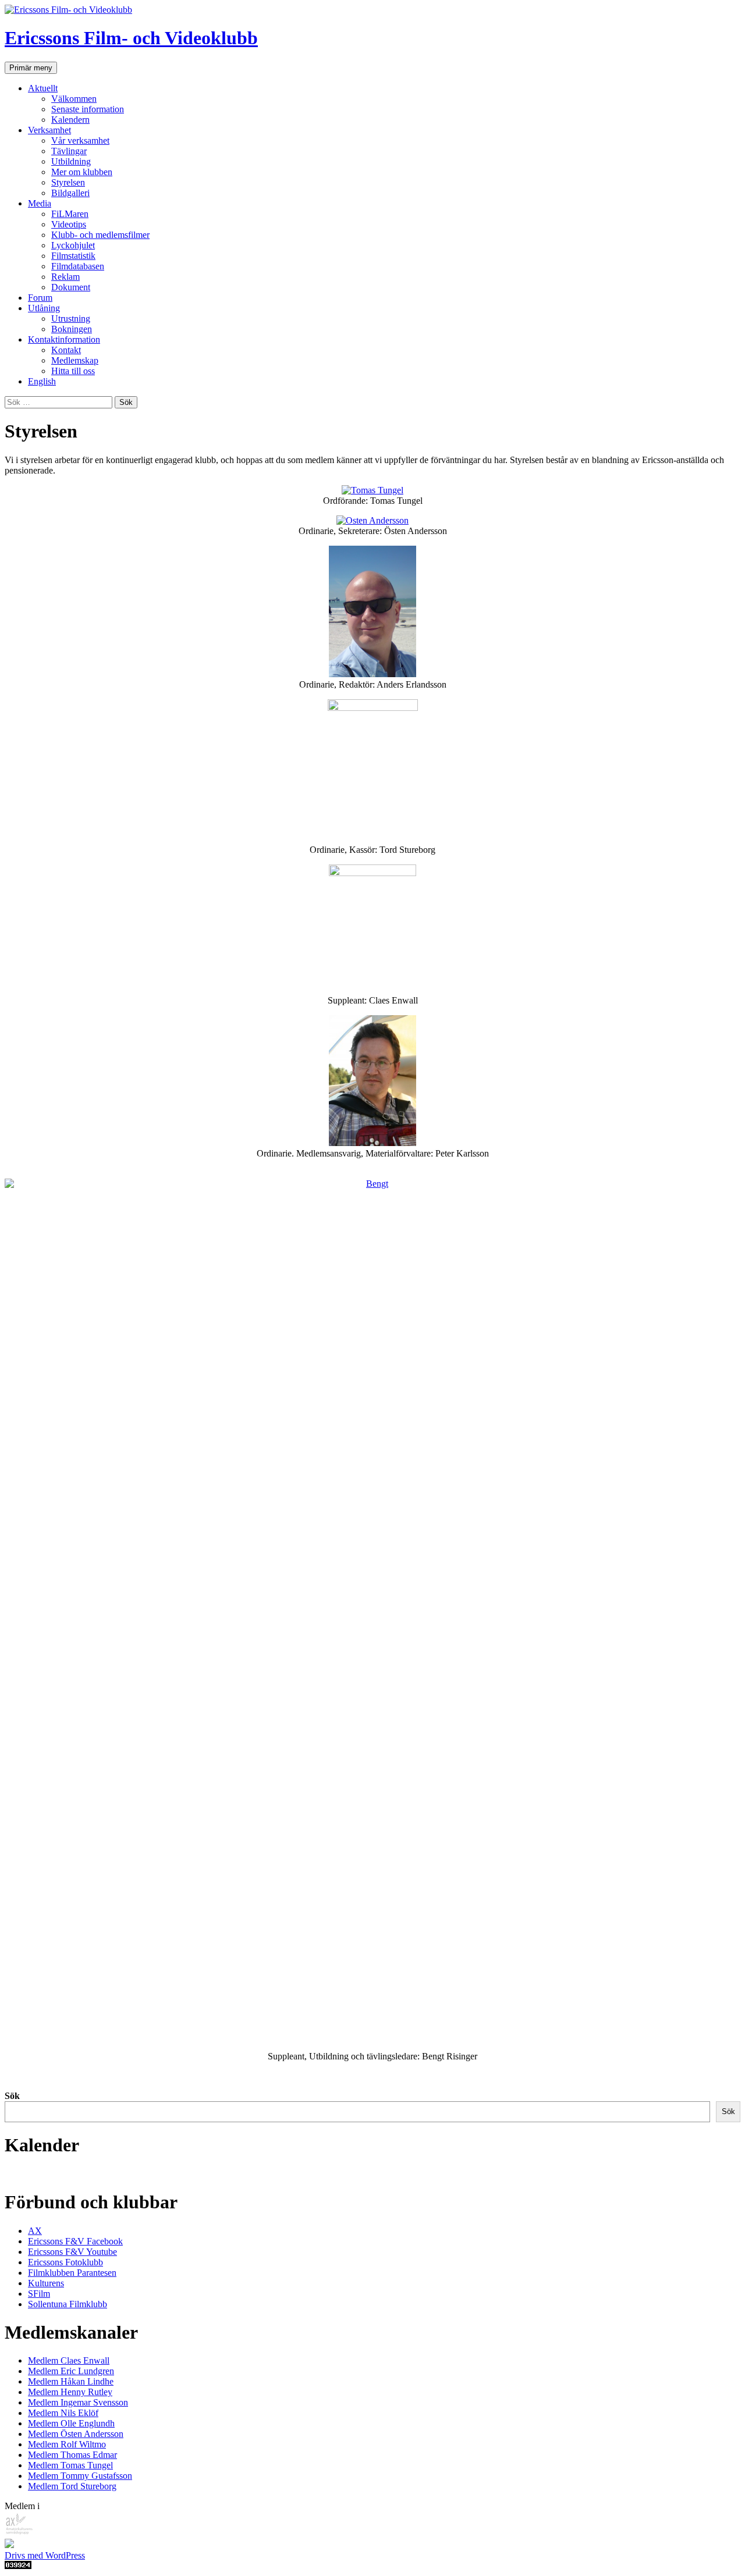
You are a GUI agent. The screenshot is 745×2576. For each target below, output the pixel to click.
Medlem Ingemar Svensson (78, 2402)
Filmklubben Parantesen (72, 2273)
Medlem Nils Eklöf (63, 2413)
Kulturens (46, 2283)
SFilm (39, 2294)
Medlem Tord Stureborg (72, 2486)
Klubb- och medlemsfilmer (100, 235)
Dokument (71, 287)
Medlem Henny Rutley (70, 2392)
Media (40, 203)
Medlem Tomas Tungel (70, 2465)
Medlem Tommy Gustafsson (80, 2476)
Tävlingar (69, 151)
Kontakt (66, 350)
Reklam (65, 277)
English (42, 381)
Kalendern (70, 120)
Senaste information (88, 109)
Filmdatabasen (78, 266)
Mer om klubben (82, 172)
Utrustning (71, 319)
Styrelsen (68, 182)
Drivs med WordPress (45, 2555)
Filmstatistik (73, 256)
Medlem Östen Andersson (76, 2434)
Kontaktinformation (64, 339)
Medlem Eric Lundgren (71, 2371)
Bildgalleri (70, 193)
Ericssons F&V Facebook (75, 2241)
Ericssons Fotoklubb (65, 2262)
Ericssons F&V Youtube (72, 2252)
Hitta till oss (73, 371)
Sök (12, 2096)
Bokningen (72, 329)
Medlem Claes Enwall (69, 2360)
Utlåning (44, 308)
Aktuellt (43, 88)
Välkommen (74, 99)
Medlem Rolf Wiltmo (67, 2444)
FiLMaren (70, 214)
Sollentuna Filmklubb (68, 2304)
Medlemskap (75, 360)
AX (35, 2231)
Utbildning (71, 161)
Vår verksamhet (80, 140)
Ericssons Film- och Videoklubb (131, 38)
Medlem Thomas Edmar (72, 2455)
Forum (40, 298)
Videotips (69, 224)
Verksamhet (49, 130)
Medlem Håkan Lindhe (71, 2381)
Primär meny (31, 68)
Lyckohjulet (73, 245)
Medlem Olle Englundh (71, 2423)
